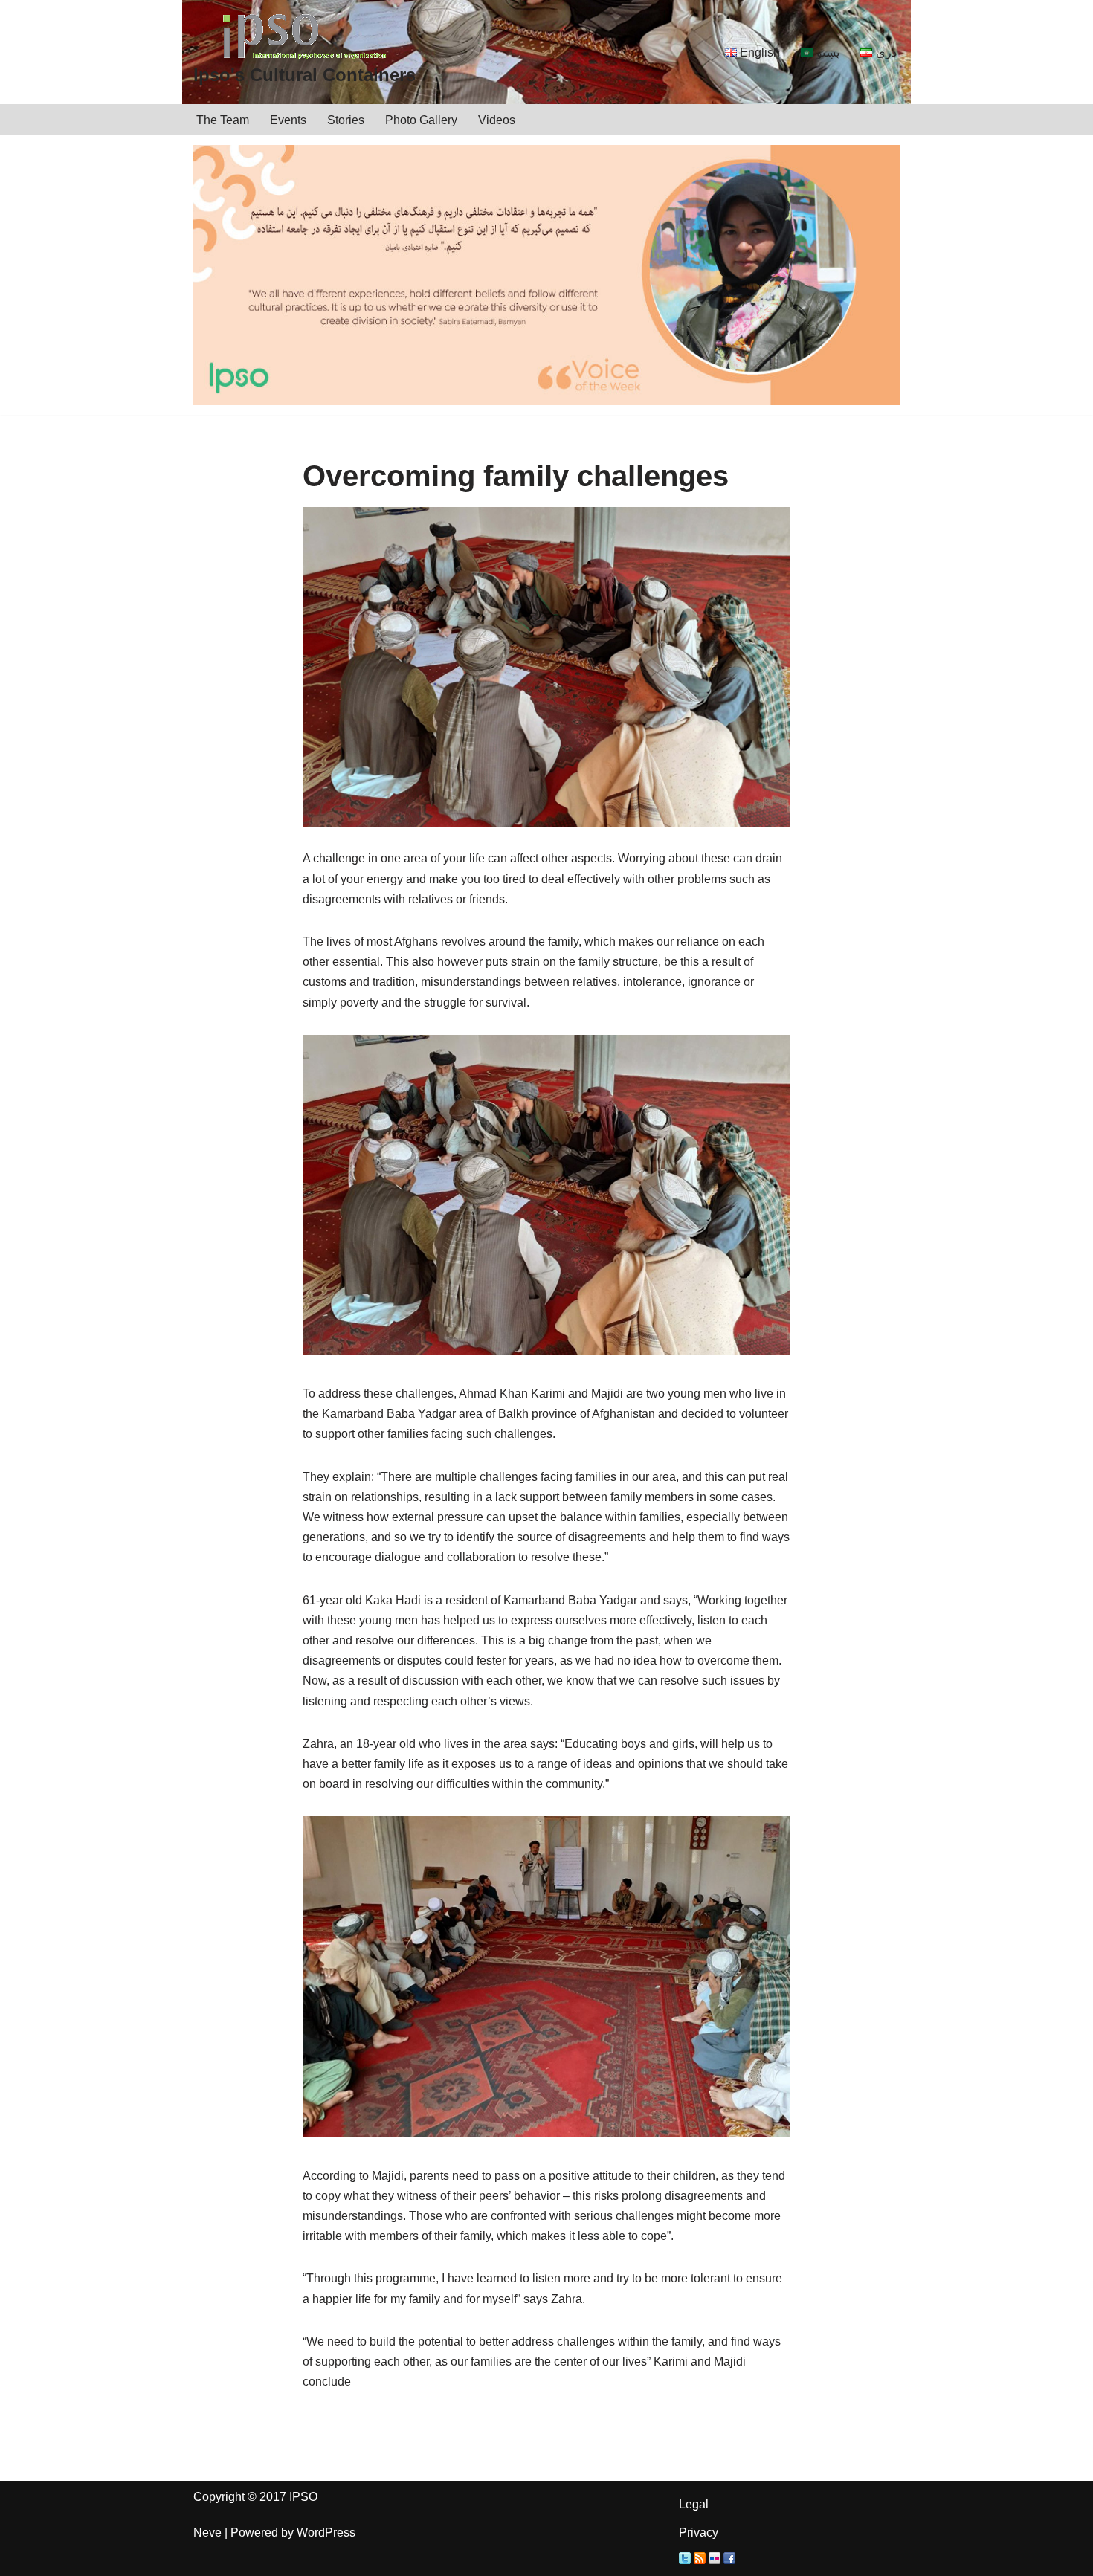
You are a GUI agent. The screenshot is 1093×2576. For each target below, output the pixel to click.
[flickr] (715, 2560)
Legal (694, 2504)
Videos (497, 120)
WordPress (326, 2533)
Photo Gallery (421, 120)
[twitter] (685, 2560)
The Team (223, 120)
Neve (207, 2533)
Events (288, 120)
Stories (346, 120)
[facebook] (729, 2560)
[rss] (700, 2560)
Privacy (699, 2533)
